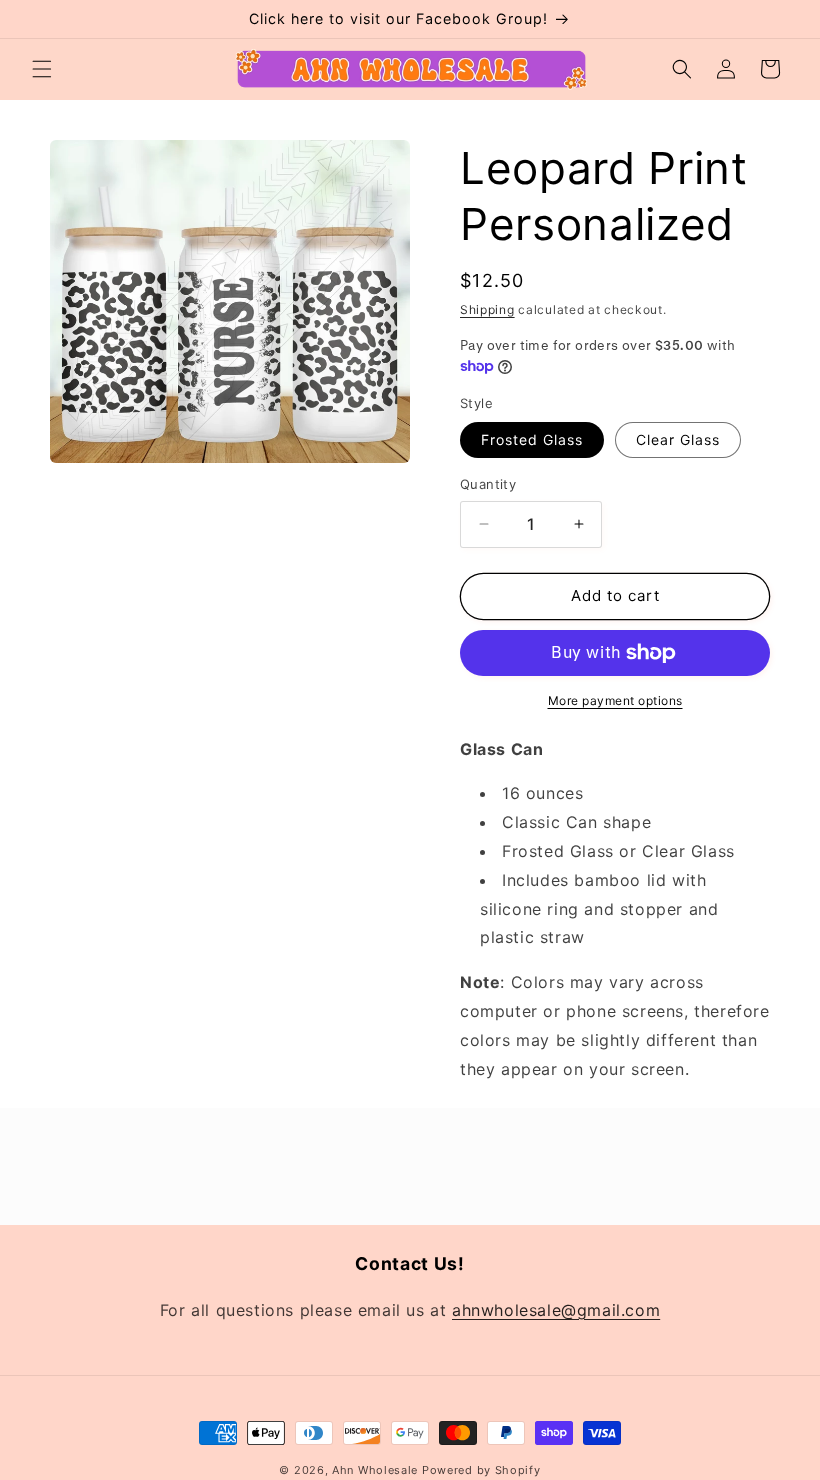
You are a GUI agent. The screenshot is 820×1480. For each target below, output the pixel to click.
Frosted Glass (532, 439)
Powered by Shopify (481, 1470)
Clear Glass (678, 439)
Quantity (488, 484)
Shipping (487, 309)
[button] (42, 69)
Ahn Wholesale (375, 1470)
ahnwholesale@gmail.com (556, 1310)
